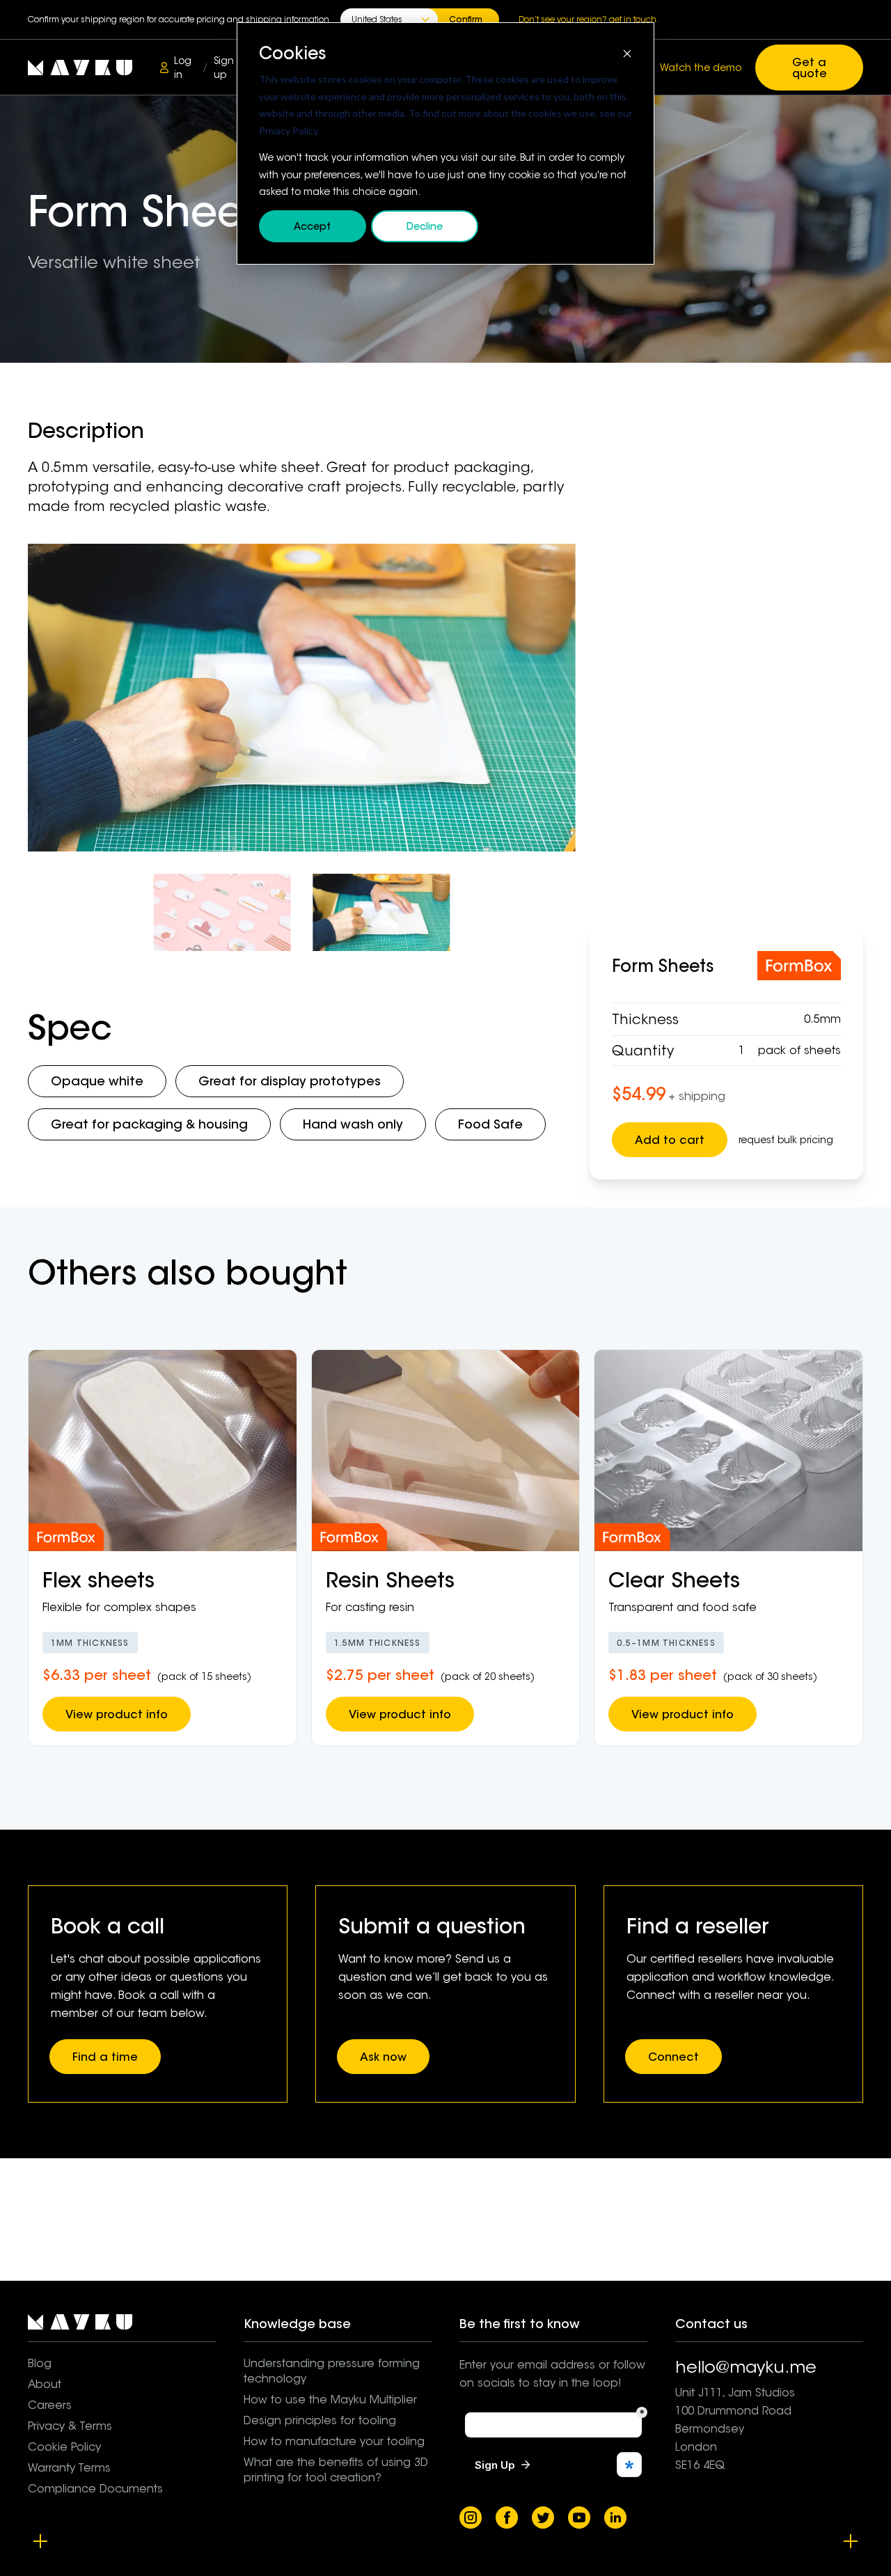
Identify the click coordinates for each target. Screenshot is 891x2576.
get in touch (633, 19)
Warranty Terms (69, 2468)
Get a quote (810, 68)
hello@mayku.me (746, 2367)
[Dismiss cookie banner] (627, 53)
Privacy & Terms (70, 2426)
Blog (40, 2363)
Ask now (383, 2057)
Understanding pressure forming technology (332, 2371)
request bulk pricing (786, 1140)
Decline (425, 226)
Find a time (105, 2057)
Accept (312, 226)
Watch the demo (701, 68)
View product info (117, 1714)
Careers (50, 2405)
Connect (673, 2057)
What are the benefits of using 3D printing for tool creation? (336, 2470)
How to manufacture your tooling (334, 2441)
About (45, 2384)
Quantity (643, 1051)
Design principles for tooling (320, 2420)
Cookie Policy (64, 2447)
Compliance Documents (95, 2489)
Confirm (466, 19)
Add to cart (670, 1140)
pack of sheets (799, 1050)
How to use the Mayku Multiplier (330, 2400)
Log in (183, 68)
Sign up (224, 68)
